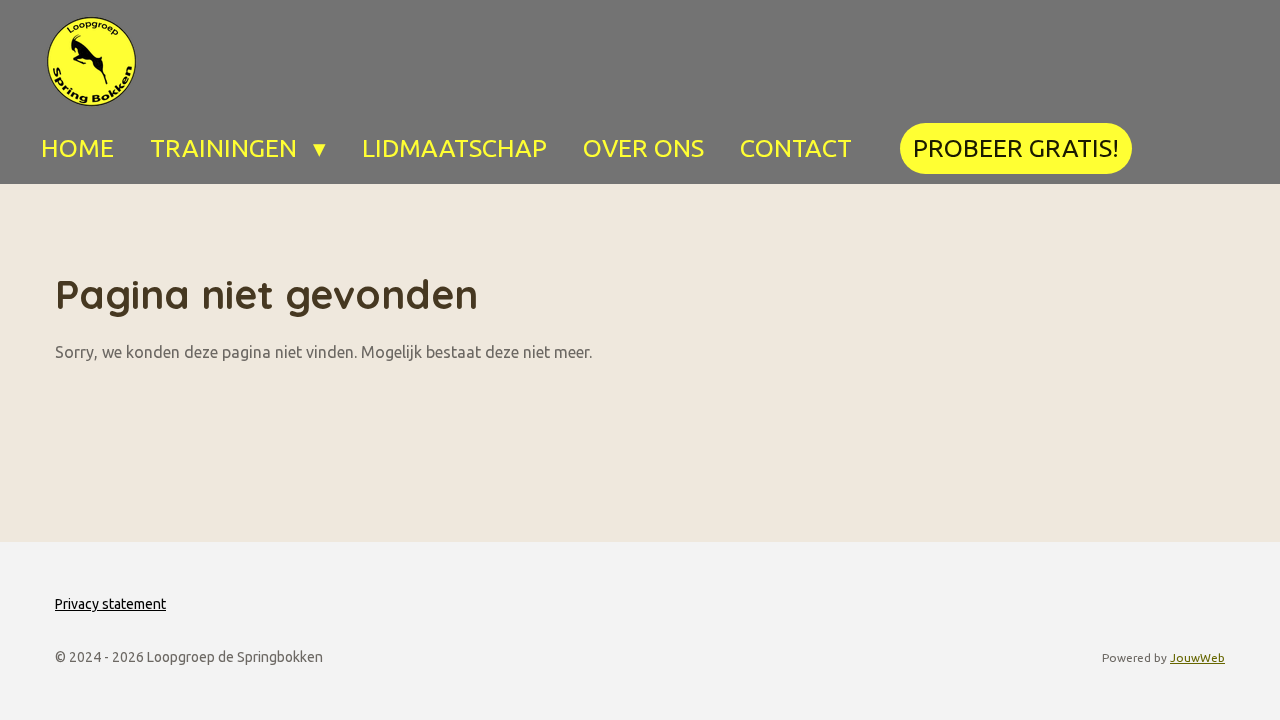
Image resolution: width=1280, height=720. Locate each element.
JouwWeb (1197, 657)
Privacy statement (110, 604)
